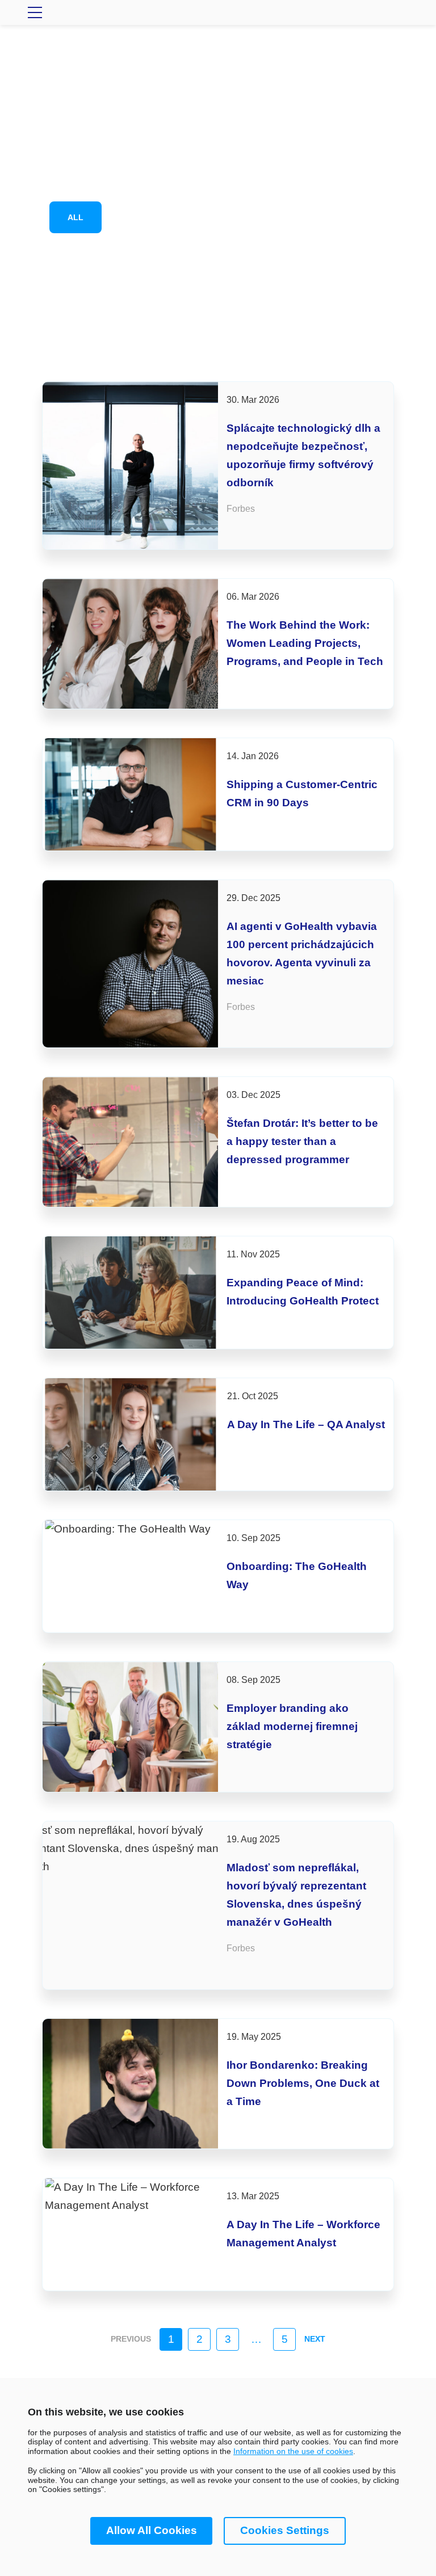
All (76, 217)
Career (145, 217)
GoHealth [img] (218, 12)
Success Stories (163, 258)
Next (315, 2339)
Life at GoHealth (322, 217)
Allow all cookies (152, 2530)
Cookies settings (285, 2530)
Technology (273, 258)
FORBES (223, 217)
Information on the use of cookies (293, 2451)
